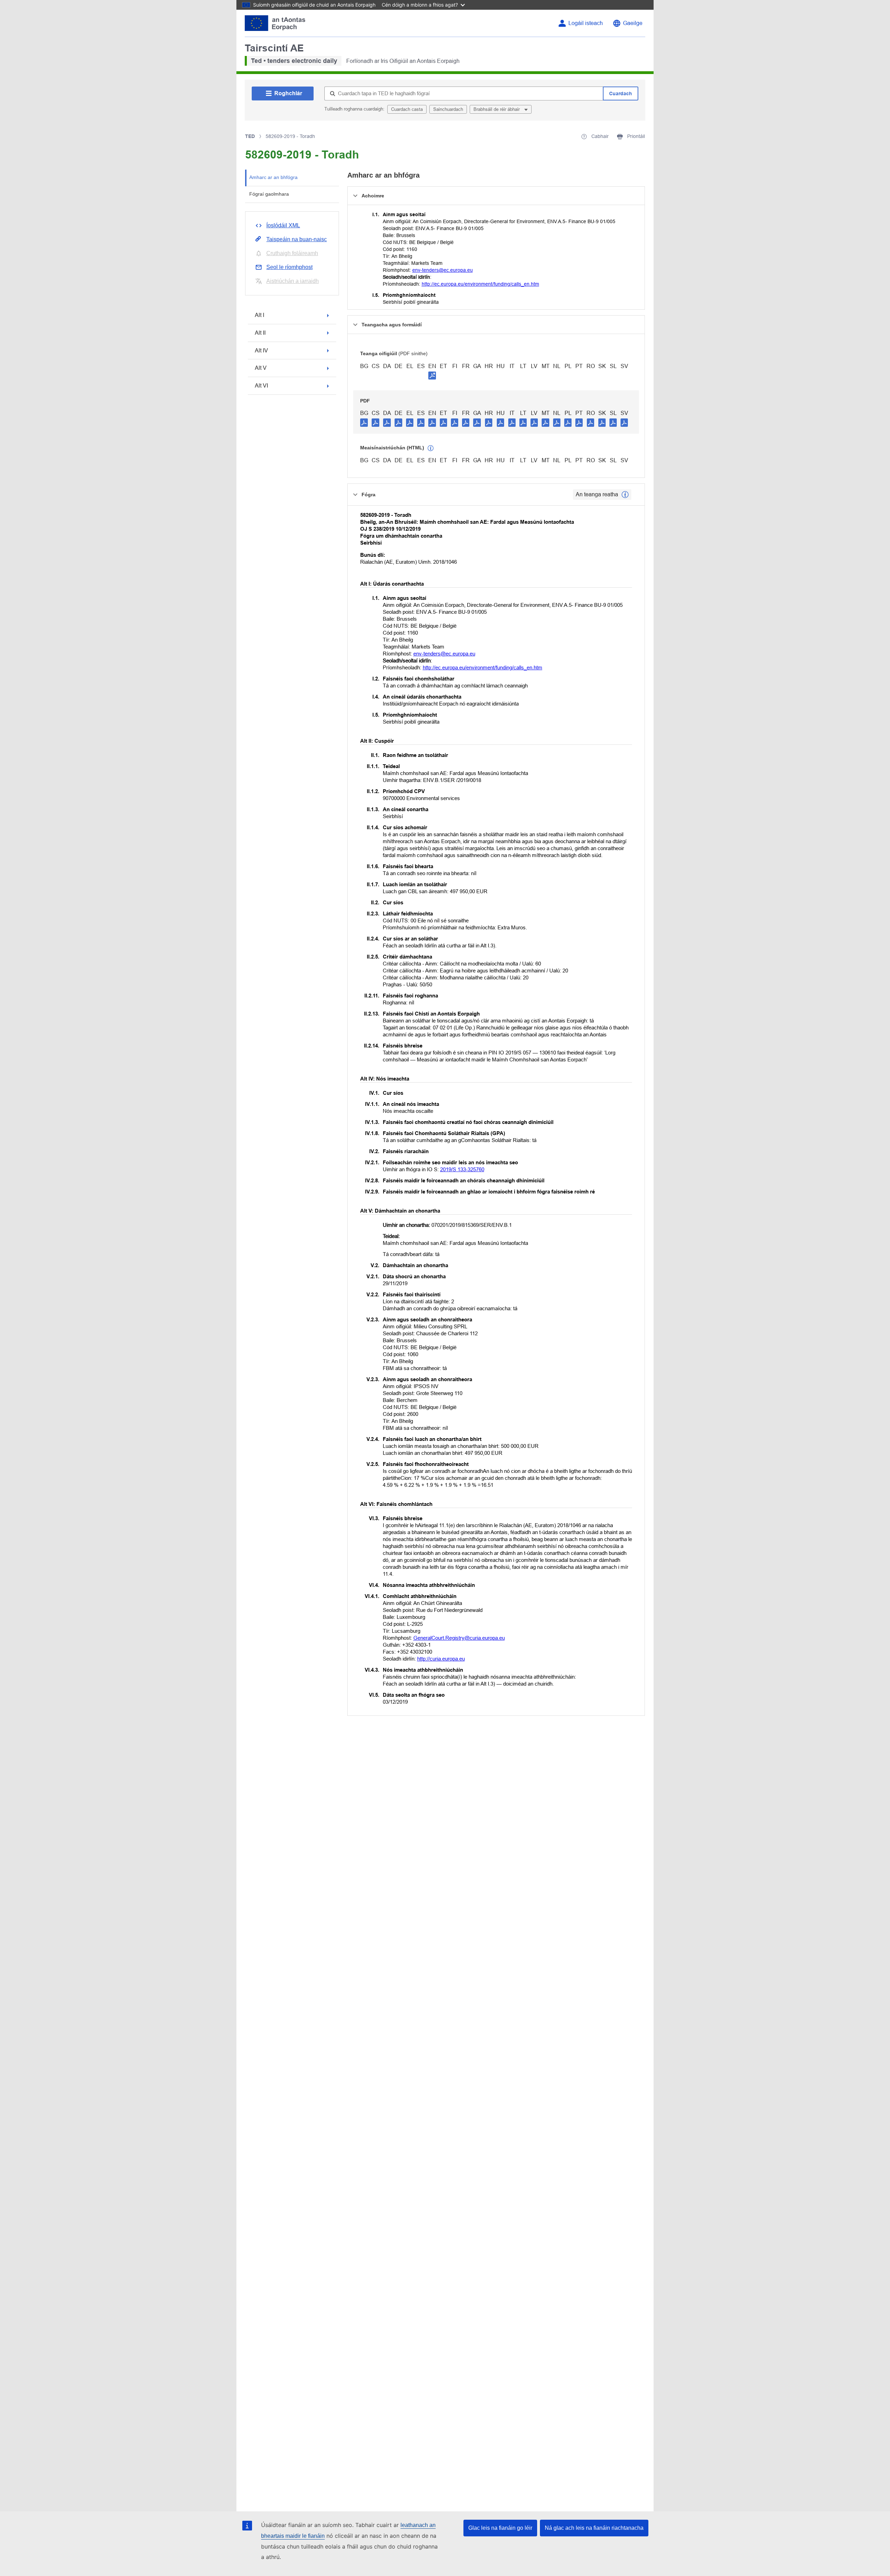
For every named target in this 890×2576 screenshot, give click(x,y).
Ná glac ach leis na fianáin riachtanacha (594, 2528)
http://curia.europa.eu (441, 1659)
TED (250, 136)
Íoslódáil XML (283, 225)
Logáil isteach (586, 23)
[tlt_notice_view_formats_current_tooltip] (625, 495)
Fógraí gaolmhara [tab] (269, 194)
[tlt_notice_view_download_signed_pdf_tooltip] (432, 375)
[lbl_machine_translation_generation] (431, 448)
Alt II (260, 333)
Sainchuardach (448, 109)
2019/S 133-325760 (462, 1169)
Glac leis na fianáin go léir (500, 2528)
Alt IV (261, 350)
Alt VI (261, 386)
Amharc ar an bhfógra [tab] (273, 177)
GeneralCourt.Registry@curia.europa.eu (459, 1638)
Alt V (261, 368)
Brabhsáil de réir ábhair (497, 109)
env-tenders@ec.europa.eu (443, 270)
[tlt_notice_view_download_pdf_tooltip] (364, 422)
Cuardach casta (407, 109)
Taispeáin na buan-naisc (297, 239)
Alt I (260, 315)
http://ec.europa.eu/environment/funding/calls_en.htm (480, 284)
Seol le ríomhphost (289, 267)
